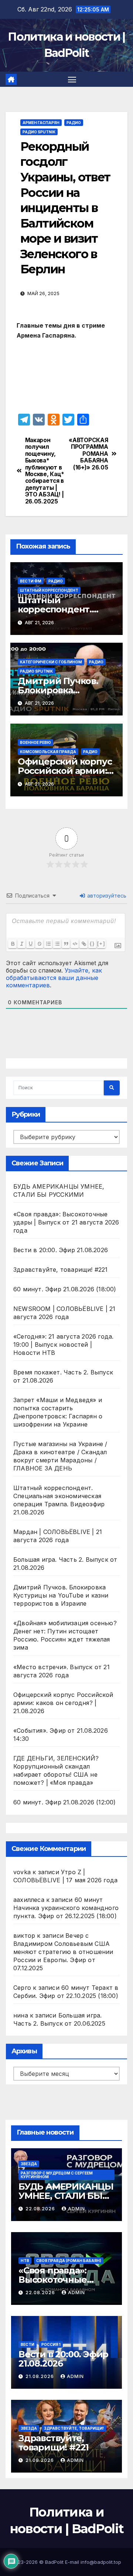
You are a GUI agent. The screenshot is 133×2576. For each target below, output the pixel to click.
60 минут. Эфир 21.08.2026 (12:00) (65, 1802)
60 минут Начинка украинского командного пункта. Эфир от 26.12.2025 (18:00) (66, 1908)
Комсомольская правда (48, 752)
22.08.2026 (41, 2209)
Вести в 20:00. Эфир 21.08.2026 (61, 1250)
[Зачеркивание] (39, 944)
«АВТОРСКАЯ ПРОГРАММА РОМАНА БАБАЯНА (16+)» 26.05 (88, 454)
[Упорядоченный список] (48, 944)
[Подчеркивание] (30, 944)
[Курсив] (21, 944)
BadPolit (54, 2562)
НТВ (25, 2261)
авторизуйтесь (106, 896)
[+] (101, 944)
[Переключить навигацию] (72, 79)
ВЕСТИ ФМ (31, 581)
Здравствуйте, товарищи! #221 (61, 1270)
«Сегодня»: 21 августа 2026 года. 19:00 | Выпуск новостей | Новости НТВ (63, 1345)
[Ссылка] (83, 944)
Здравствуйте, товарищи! (74, 2428)
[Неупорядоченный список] (57, 944)
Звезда (29, 2164)
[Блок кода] (75, 944)
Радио (74, 123)
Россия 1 (51, 2344)
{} (92, 944)
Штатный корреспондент (49, 590)
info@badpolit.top (101, 2562)
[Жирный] (13, 944)
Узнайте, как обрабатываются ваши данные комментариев (54, 978)
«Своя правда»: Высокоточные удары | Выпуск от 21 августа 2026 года (66, 1222)
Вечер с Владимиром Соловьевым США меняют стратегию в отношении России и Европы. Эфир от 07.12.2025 (63, 1952)
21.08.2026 (40, 2376)
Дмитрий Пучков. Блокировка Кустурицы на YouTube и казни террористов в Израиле (61, 1595)
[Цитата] (66, 944)
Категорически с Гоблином (51, 662)
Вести (28, 2344)
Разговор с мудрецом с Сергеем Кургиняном (57, 2175)
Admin (76, 2209)
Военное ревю (35, 742)
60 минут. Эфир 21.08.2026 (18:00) (65, 1289)
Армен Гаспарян (41, 123)
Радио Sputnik (39, 132)
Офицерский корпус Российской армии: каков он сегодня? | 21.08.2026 (63, 1703)
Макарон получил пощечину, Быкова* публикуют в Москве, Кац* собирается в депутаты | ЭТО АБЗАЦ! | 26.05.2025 (45, 471)
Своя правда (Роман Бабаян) (69, 2261)
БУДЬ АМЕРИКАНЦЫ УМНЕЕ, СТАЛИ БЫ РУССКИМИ (66, 2196)
